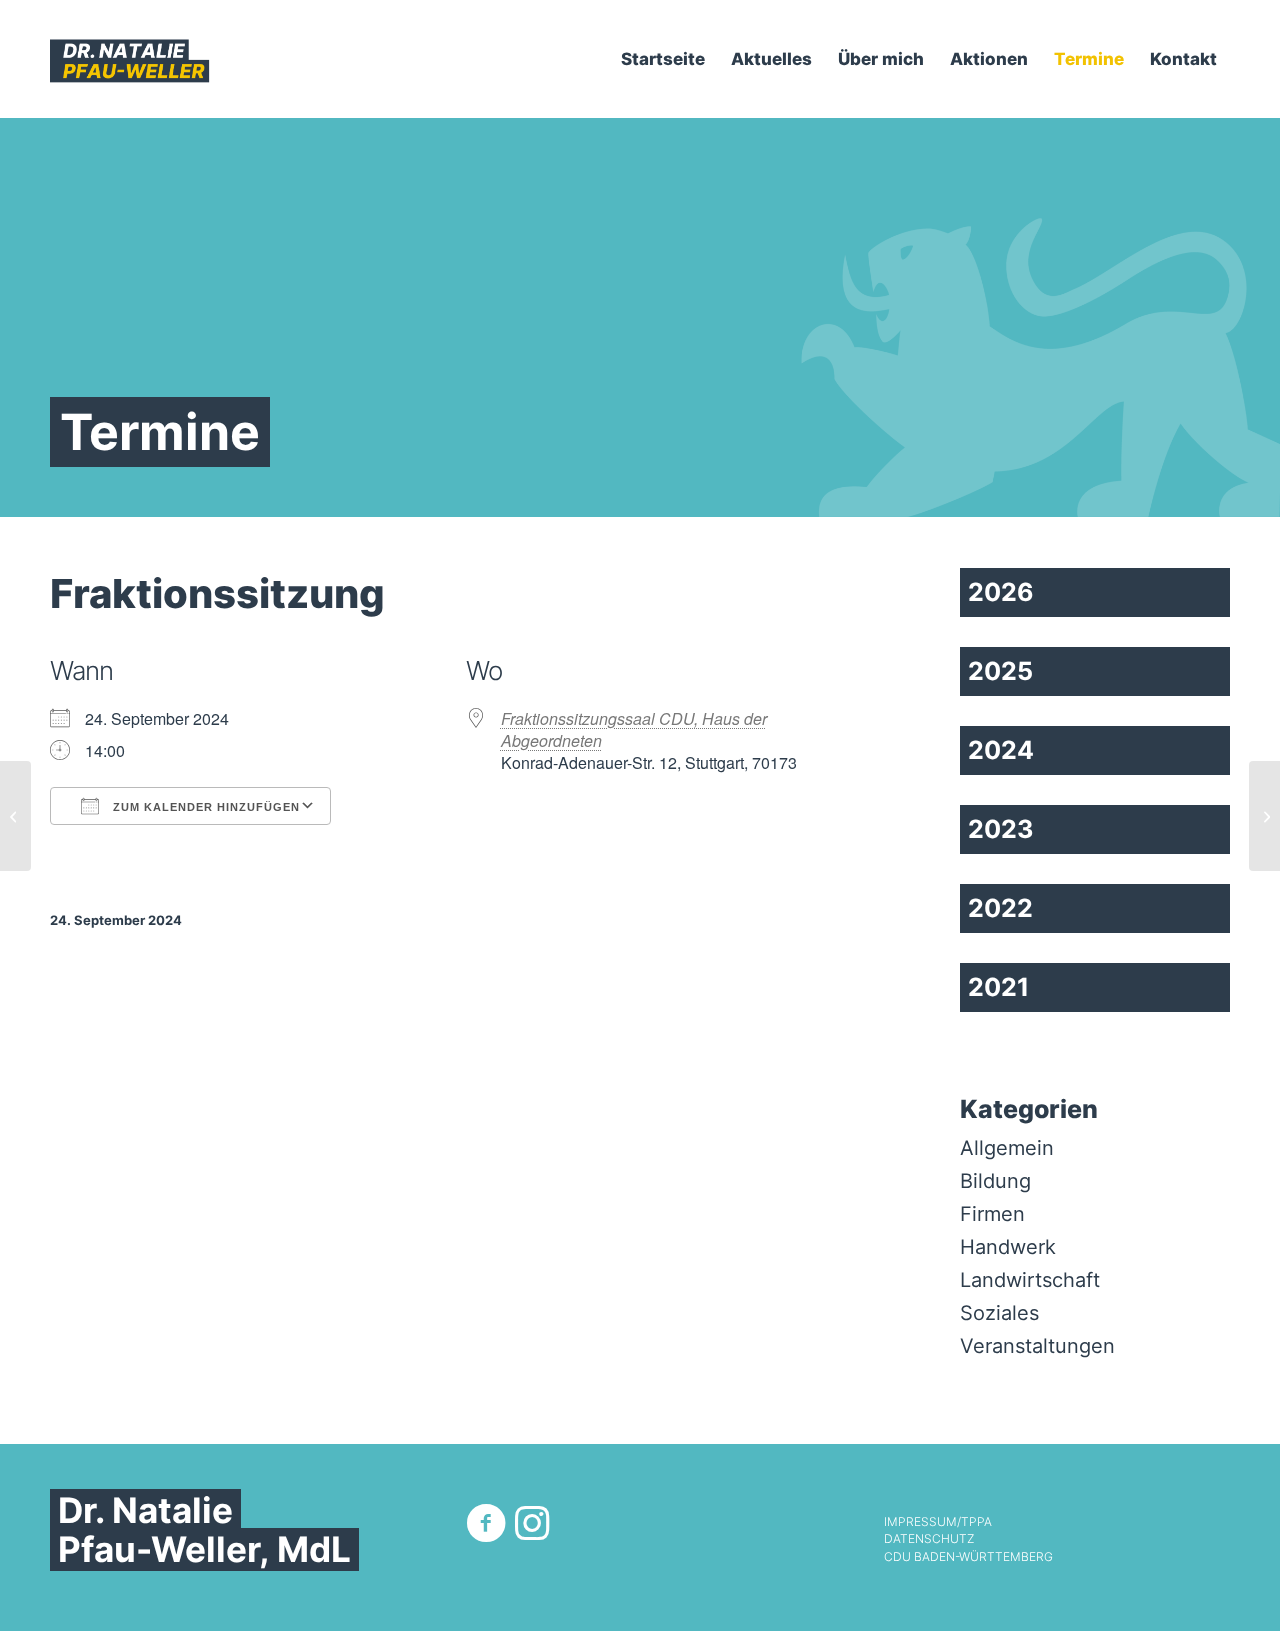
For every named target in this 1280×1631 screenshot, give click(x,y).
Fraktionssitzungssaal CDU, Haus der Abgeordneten (634, 729)
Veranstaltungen (1037, 1346)
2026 (1001, 592)
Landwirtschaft (1030, 1280)
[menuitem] (663, 59)
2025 (1000, 671)
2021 (998, 987)
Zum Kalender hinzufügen (204, 807)
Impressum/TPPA (938, 1522)
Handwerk (1008, 1247)
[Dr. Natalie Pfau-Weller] (130, 59)
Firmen (992, 1214)
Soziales (999, 1313)
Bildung (995, 1181)
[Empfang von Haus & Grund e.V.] (15, 816)
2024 (1001, 750)
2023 (1000, 829)
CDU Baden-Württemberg (968, 1557)
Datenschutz (929, 1539)
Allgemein (1007, 1148)
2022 (1000, 908)
